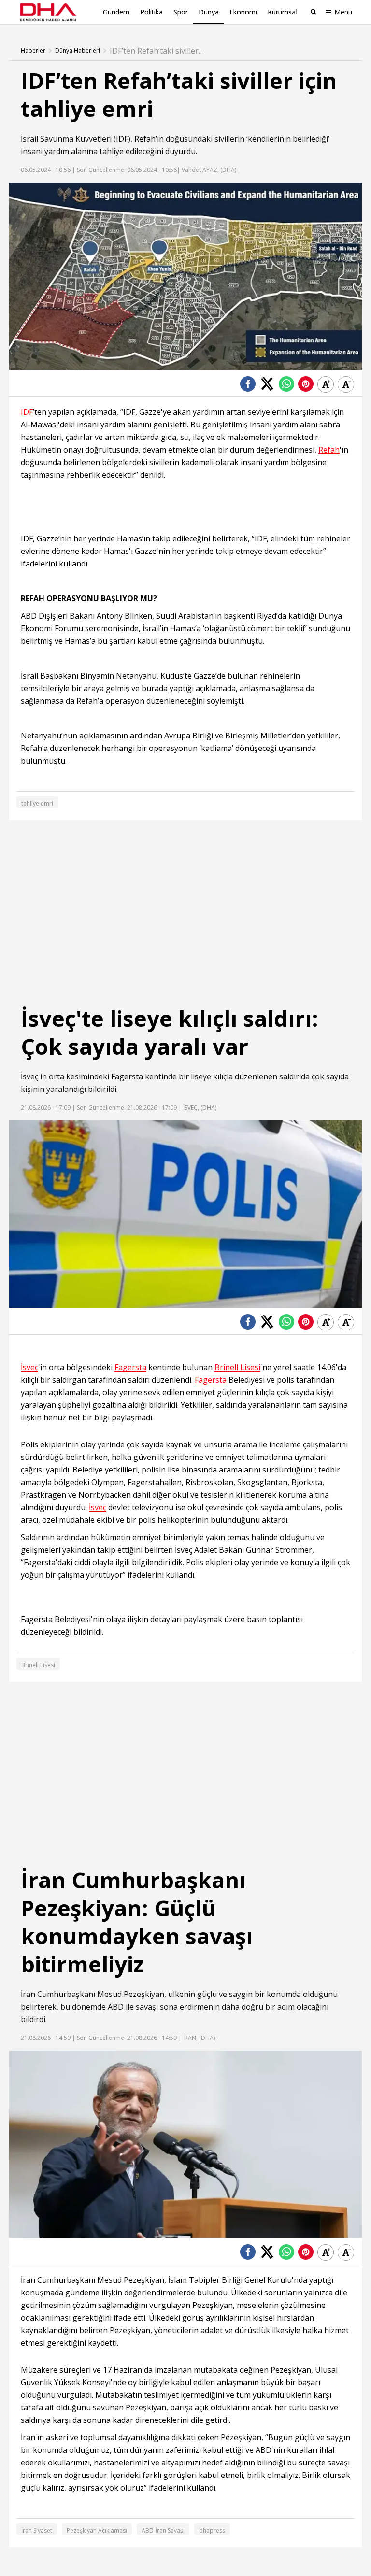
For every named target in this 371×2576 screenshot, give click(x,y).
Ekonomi (243, 12)
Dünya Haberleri (78, 51)
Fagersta (127, 1076)
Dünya (209, 12)
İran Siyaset (37, 2530)
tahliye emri (37, 803)
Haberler (33, 51)
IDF (122, 139)
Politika (151, 12)
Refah (145, 139)
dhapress (212, 2530)
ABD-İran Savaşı (163, 2530)
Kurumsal (282, 12)
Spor (181, 12)
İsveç (29, 1076)
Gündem (116, 12)
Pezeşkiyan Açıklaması (97, 2530)
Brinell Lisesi (237, 1367)
